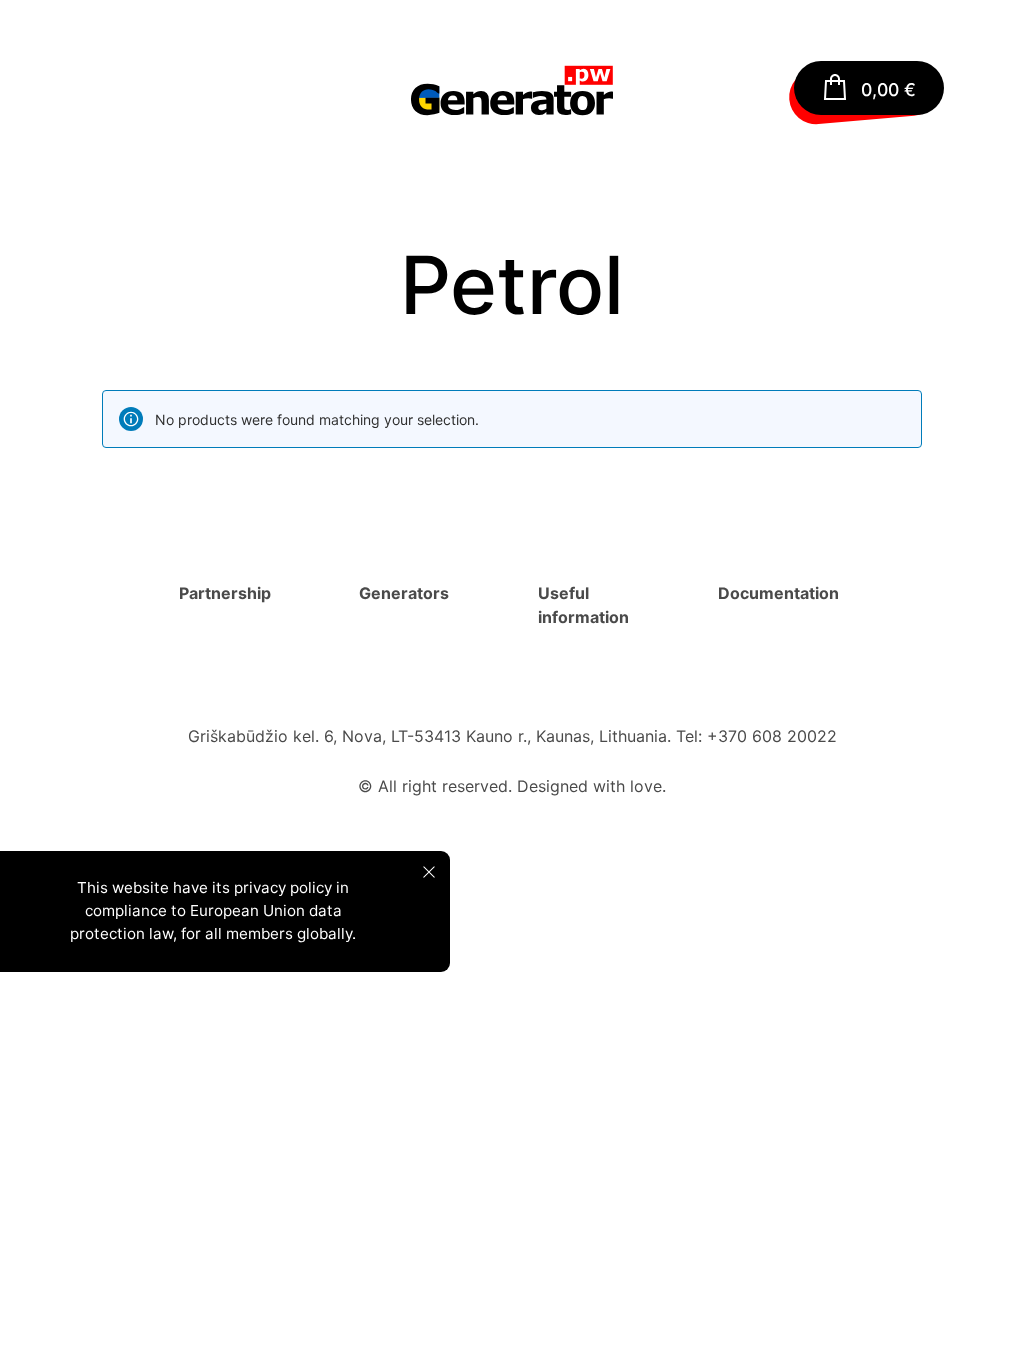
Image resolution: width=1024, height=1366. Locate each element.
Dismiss (429, 872)
